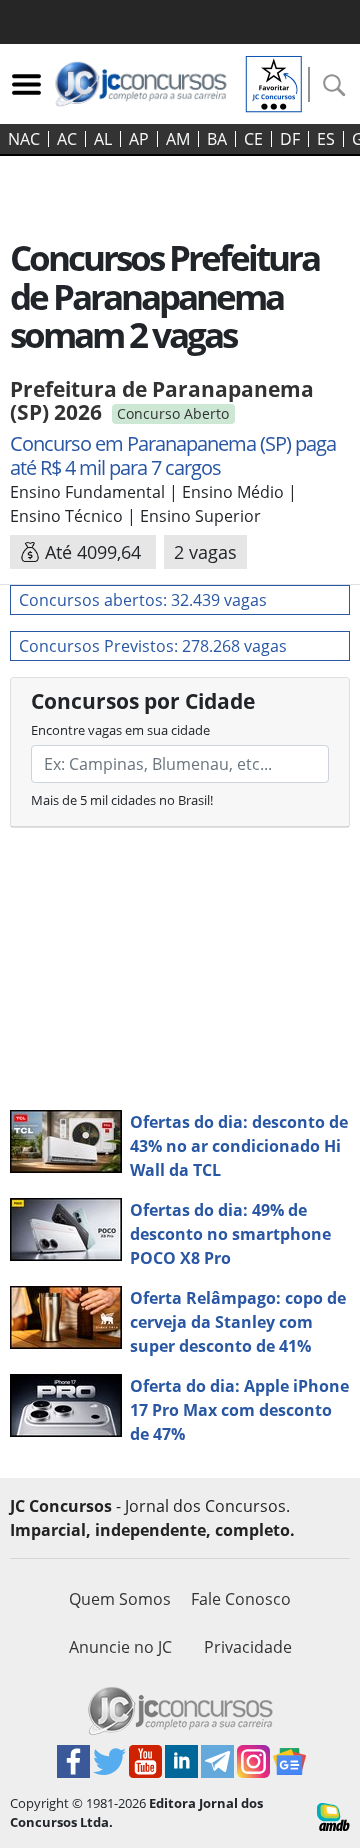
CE (253, 139)
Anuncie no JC (120, 1647)
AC (67, 139)
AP (139, 139)
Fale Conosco (241, 1599)
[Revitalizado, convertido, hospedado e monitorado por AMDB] (333, 1815)
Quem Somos (120, 1599)
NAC (24, 139)
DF (290, 139)
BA (217, 139)
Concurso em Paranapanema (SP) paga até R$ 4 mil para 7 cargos (173, 455)
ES (326, 139)
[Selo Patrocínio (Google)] (274, 82)
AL (103, 139)
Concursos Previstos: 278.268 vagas (153, 646)
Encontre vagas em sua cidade (120, 730)
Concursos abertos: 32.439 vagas (143, 600)
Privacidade (248, 1647)
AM (178, 139)
